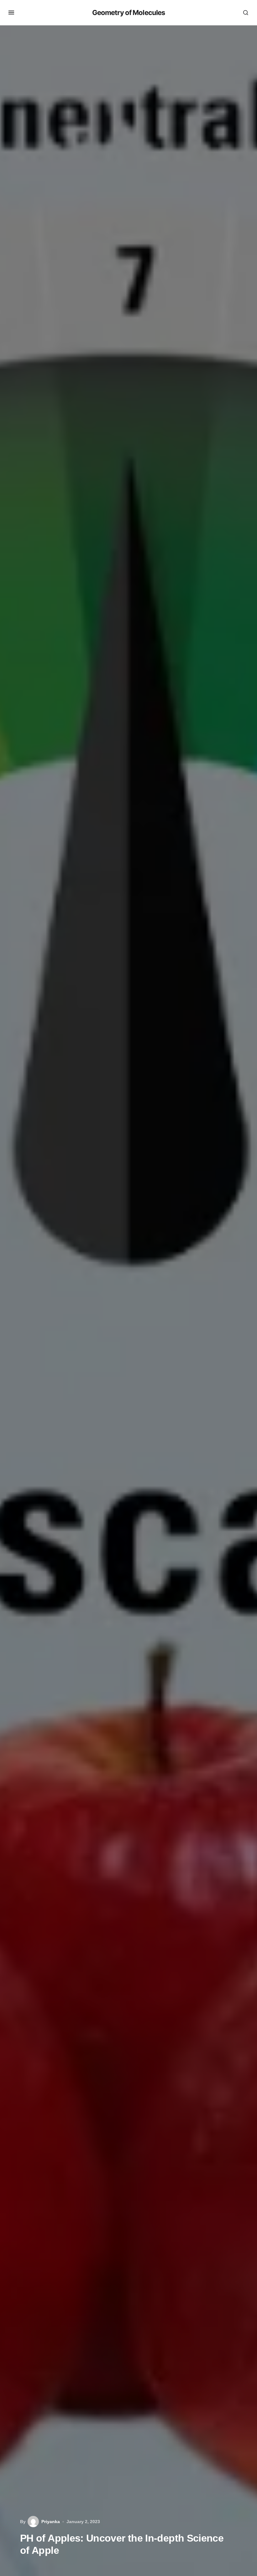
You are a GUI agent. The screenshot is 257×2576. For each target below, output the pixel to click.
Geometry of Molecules (129, 13)
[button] (11, 13)
